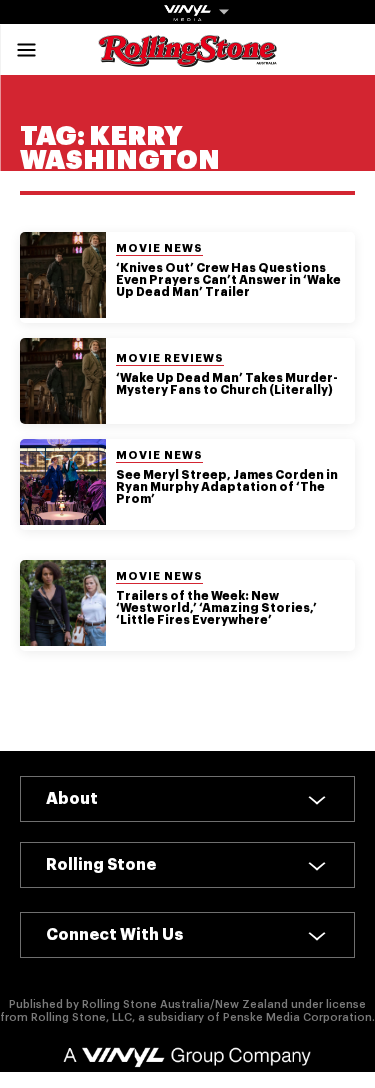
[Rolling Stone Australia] (188, 57)
